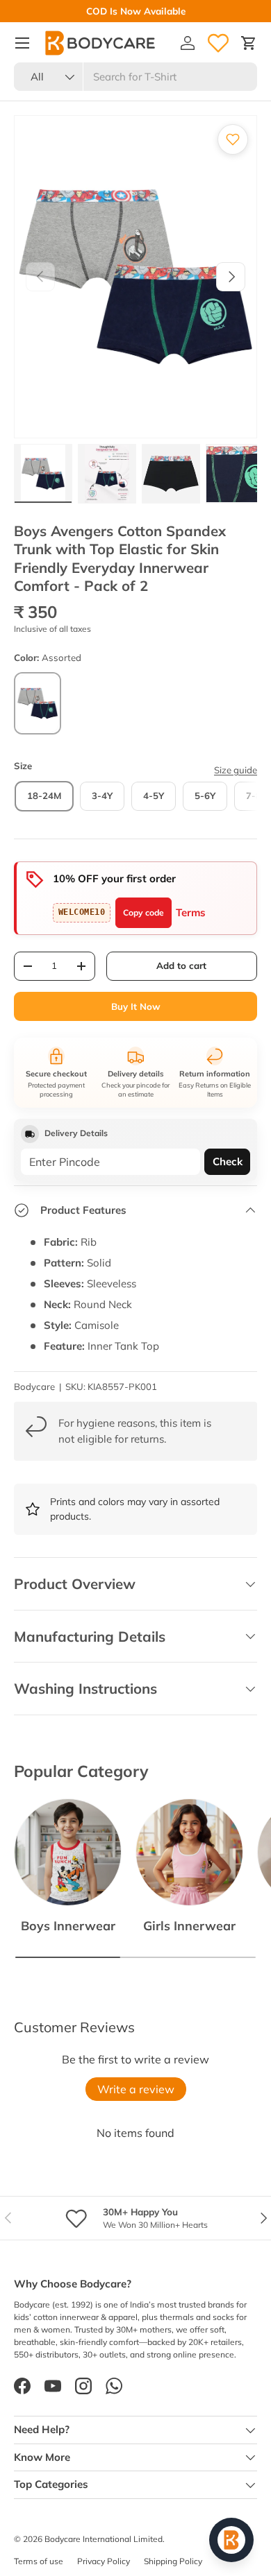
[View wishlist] (218, 43)
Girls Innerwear (189, 1925)
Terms (191, 912)
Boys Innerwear (68, 1925)
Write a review (136, 2089)
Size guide (236, 770)
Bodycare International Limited (104, 2539)
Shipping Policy (173, 2561)
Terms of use (39, 2561)
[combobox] (135, 77)
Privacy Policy (104, 2561)
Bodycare (34, 1386)
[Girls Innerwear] (189, 1852)
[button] (249, 43)
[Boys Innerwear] (68, 1852)
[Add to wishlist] (233, 139)
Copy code (143, 912)
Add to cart (181, 965)
